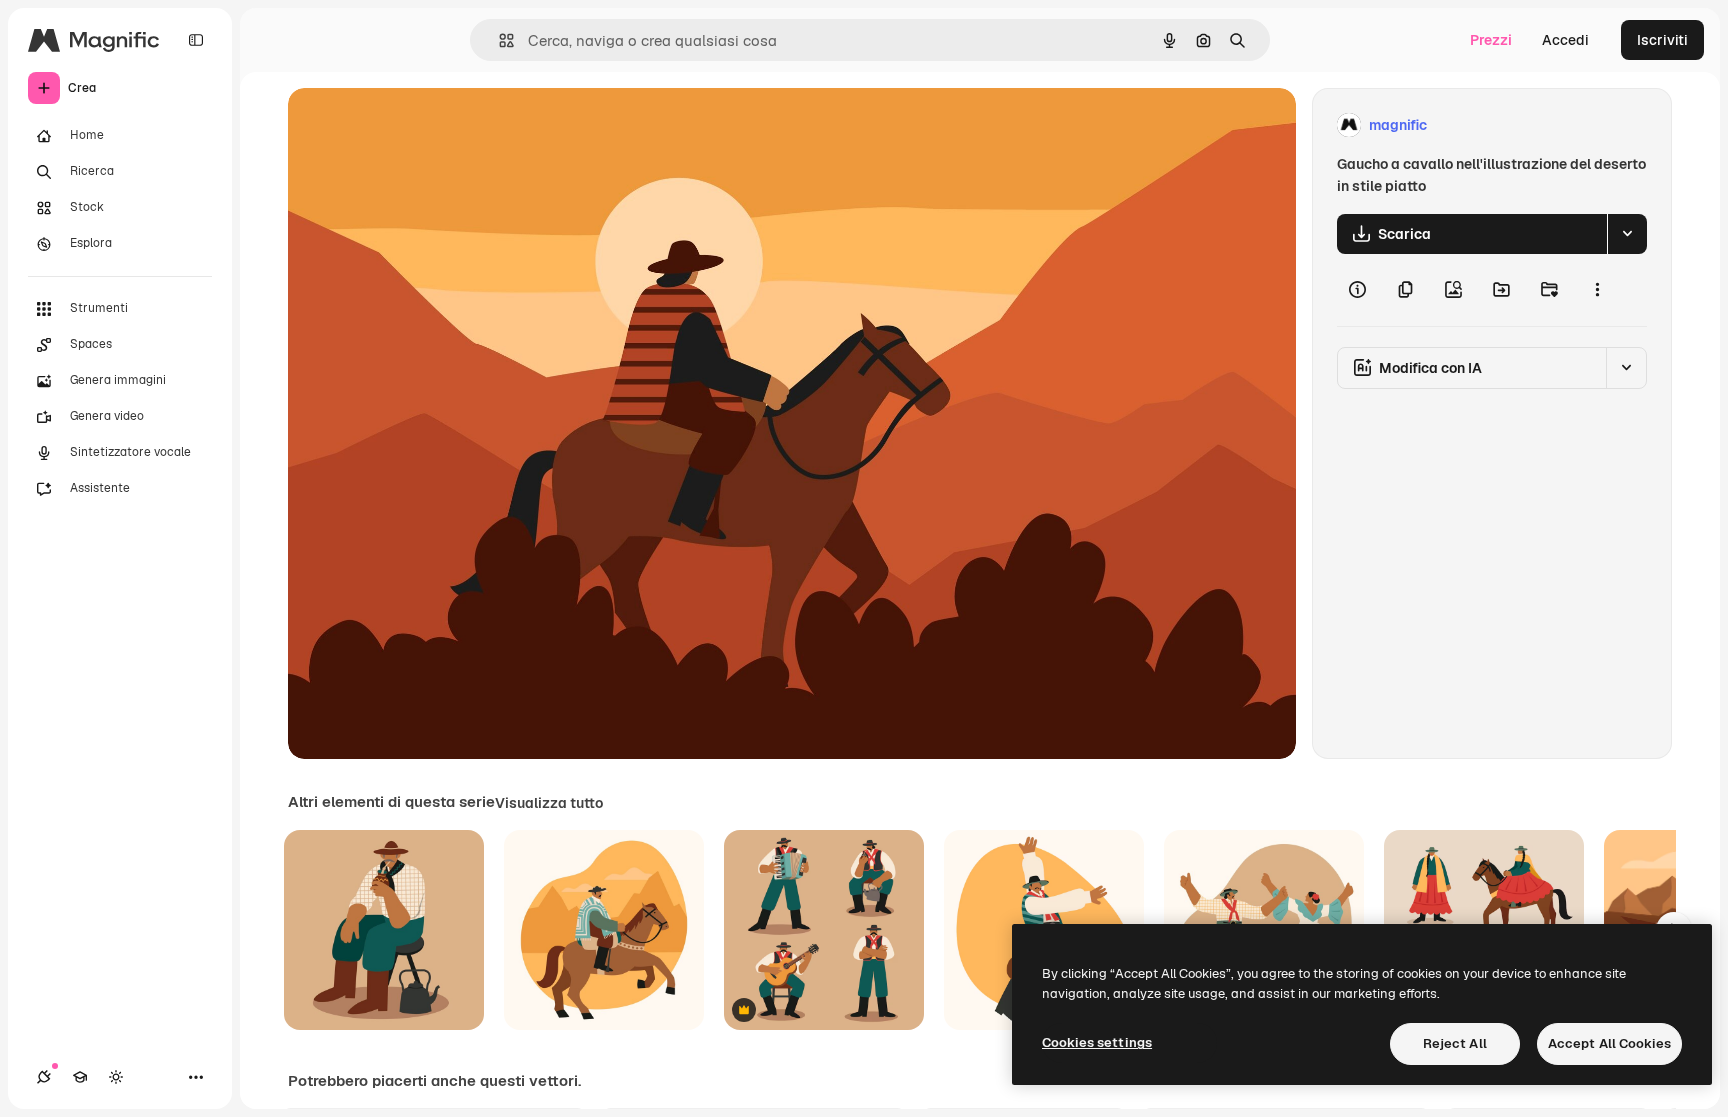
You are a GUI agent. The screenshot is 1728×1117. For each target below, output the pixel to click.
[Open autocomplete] (498, 40)
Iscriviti (1662, 40)
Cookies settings (1097, 1042)
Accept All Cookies (1609, 1043)
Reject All (1455, 1043)
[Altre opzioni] (1597, 290)
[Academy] (80, 1077)
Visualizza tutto (549, 803)
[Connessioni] (44, 1077)
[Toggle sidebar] (196, 40)
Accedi (1565, 40)
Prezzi (1491, 40)
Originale (420, 125)
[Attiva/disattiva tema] (116, 1077)
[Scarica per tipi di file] (1627, 234)
